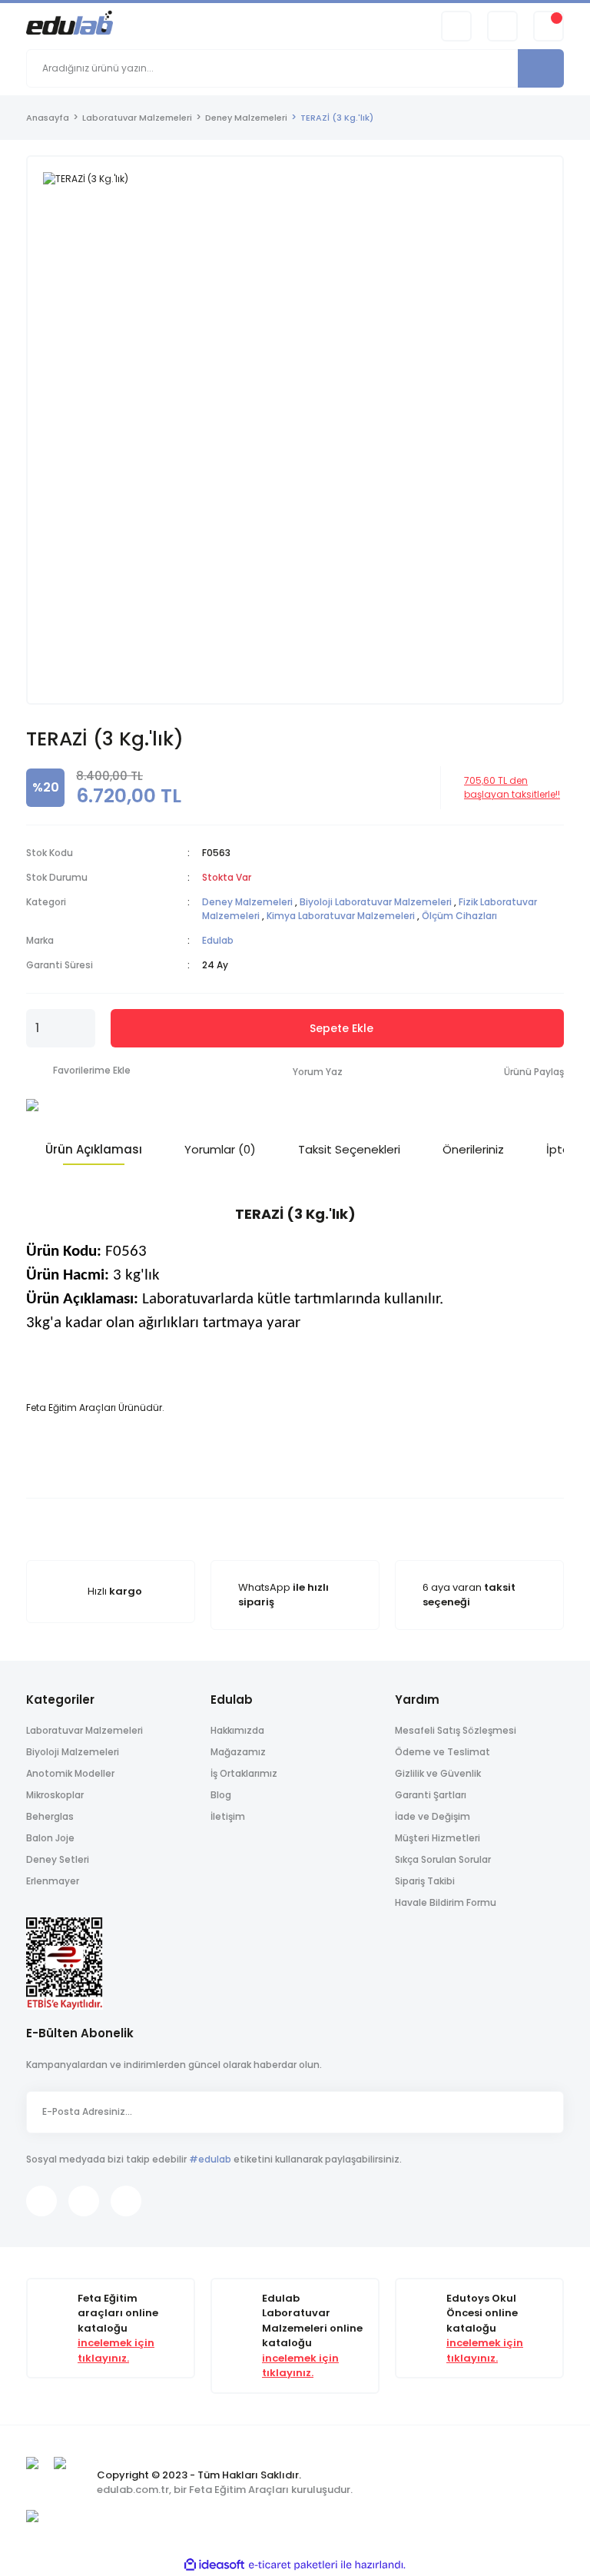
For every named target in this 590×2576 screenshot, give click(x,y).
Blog (221, 1795)
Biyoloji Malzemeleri (73, 1752)
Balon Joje (50, 1838)
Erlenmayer (53, 1881)
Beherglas (50, 1816)
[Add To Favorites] (78, 1071)
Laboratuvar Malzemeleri (85, 1730)
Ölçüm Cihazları (459, 916)
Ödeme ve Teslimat (442, 1752)
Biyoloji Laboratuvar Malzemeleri (376, 902)
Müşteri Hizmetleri (438, 1838)
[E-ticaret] (293, 2564)
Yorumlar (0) (220, 1149)
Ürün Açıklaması (94, 1149)
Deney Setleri (58, 1859)
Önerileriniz (473, 1149)
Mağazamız (238, 1752)
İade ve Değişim (433, 1816)
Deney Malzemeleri (247, 902)
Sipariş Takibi (425, 1881)
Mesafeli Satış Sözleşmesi (456, 1730)
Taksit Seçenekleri (349, 1149)
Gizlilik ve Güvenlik (438, 1773)
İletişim (228, 1816)
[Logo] (70, 25)
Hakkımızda (237, 1730)
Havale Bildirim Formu (446, 1902)
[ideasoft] (214, 2565)
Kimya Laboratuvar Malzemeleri (341, 916)
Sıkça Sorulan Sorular (443, 1859)
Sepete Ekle (341, 1028)
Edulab (218, 940)
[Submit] (545, 2112)
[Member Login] (502, 26)
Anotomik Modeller (70, 1773)
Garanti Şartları (431, 1795)
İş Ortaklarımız (244, 1773)
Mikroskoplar (55, 1795)
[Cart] (549, 26)
